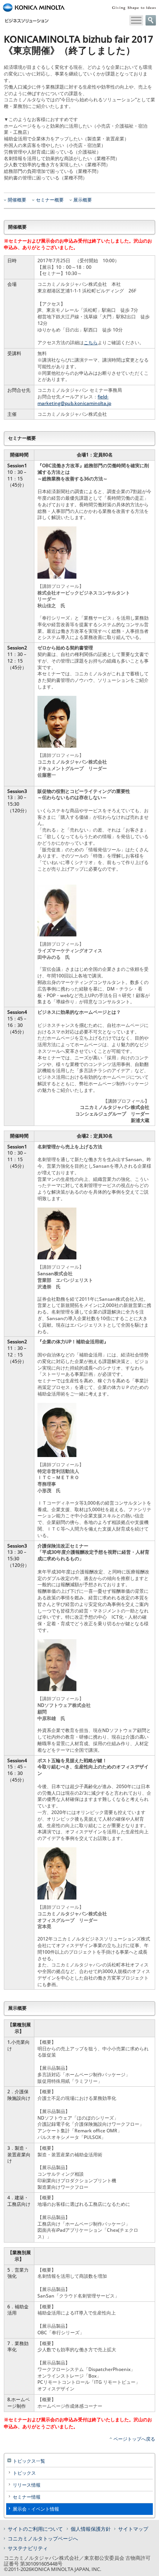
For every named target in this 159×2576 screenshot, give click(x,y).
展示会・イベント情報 (36, 2509)
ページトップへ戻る (134, 2439)
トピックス (24, 2473)
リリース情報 (27, 2485)
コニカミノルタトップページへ (43, 2538)
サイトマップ (133, 2529)
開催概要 (17, 200)
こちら (91, 342)
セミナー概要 (50, 200)
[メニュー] (136, 20)
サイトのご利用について (35, 2529)
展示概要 (83, 200)
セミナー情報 (27, 2497)
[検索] (151, 20)
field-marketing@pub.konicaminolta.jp (74, 400)
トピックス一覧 (29, 2461)
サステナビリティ (28, 2548)
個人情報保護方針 (91, 2529)
